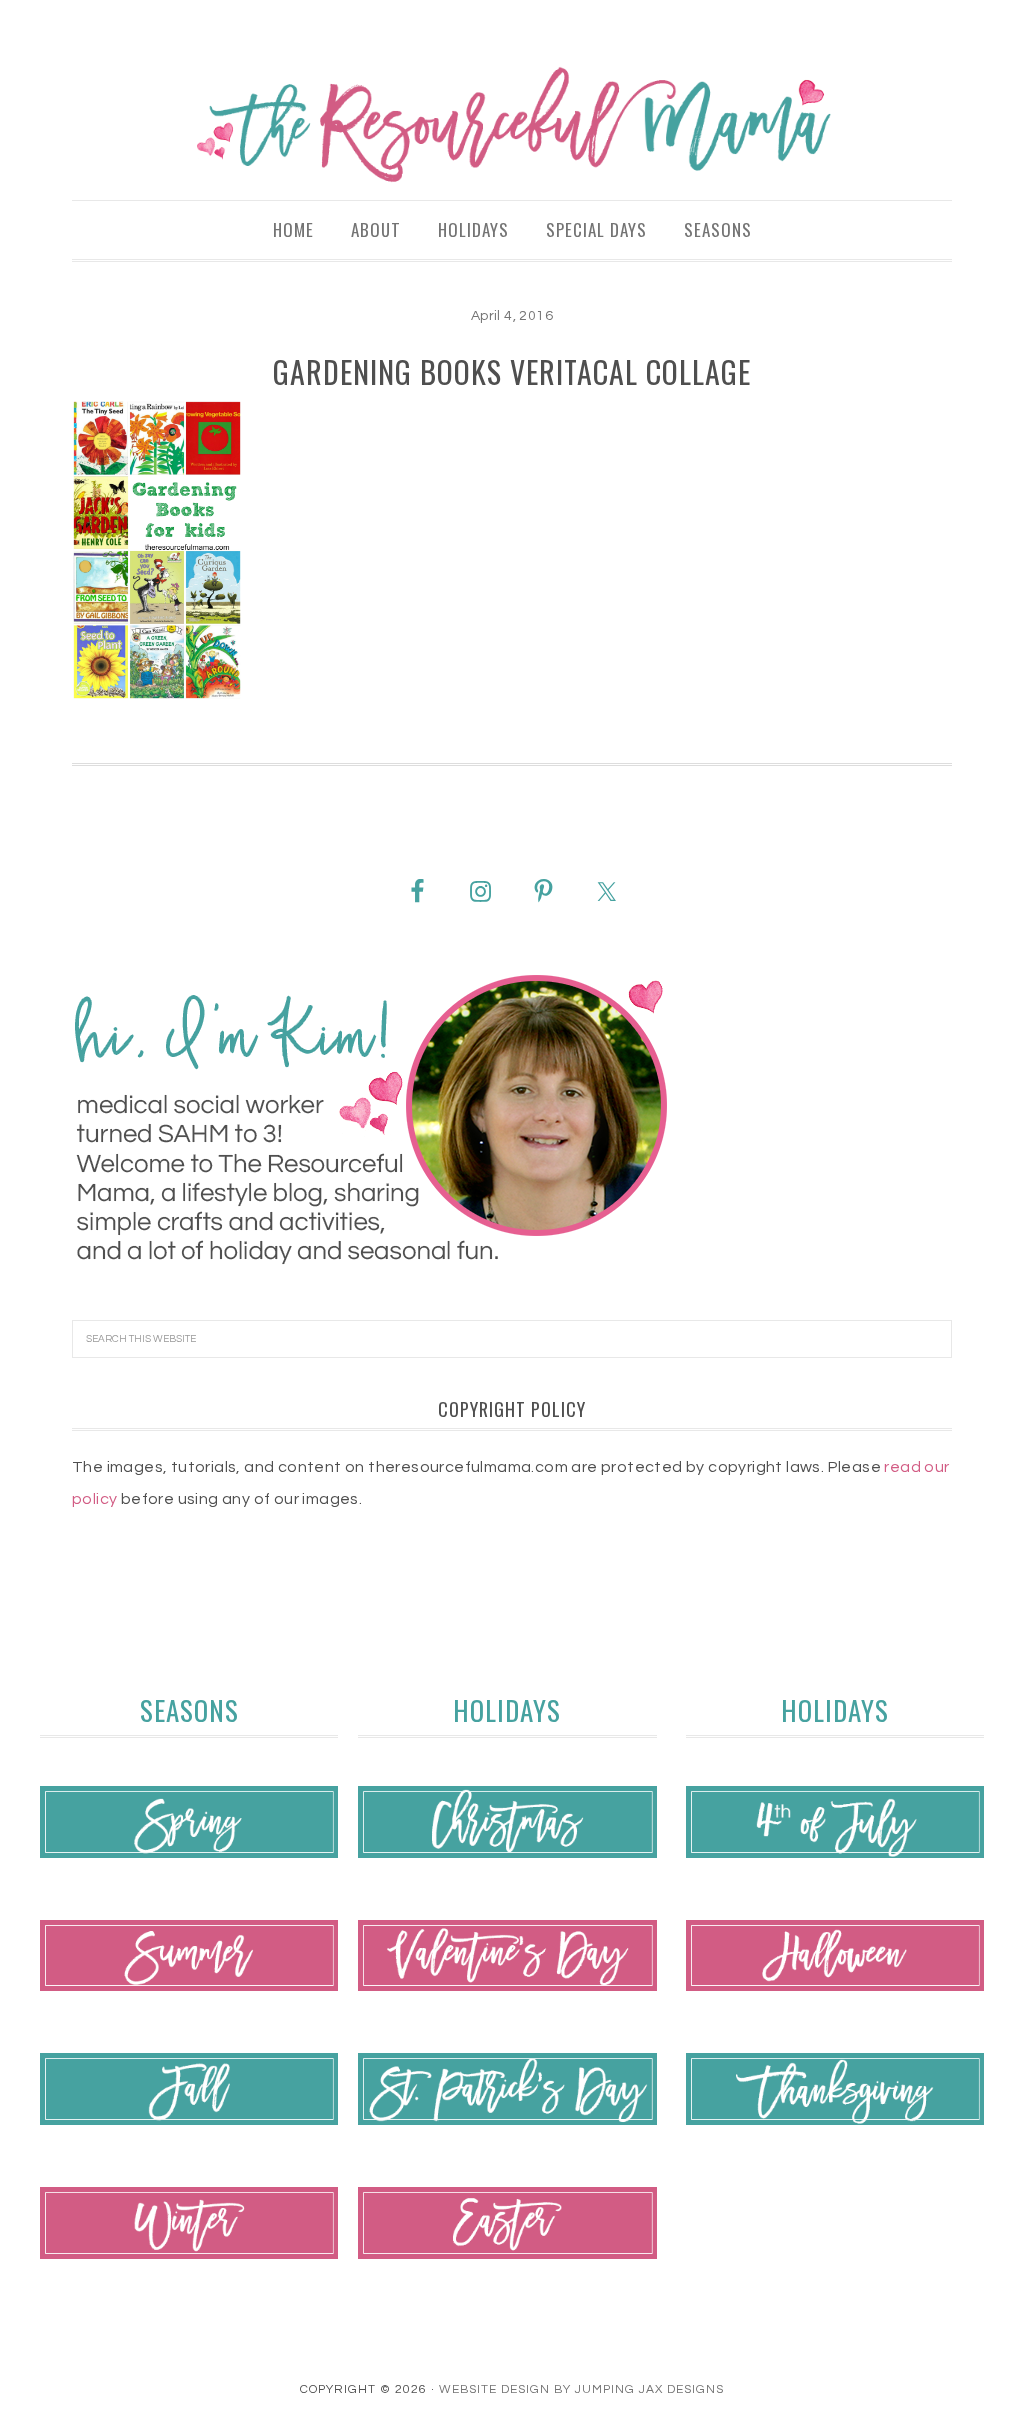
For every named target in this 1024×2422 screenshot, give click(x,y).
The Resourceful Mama (512, 125)
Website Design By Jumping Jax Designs (581, 2389)
